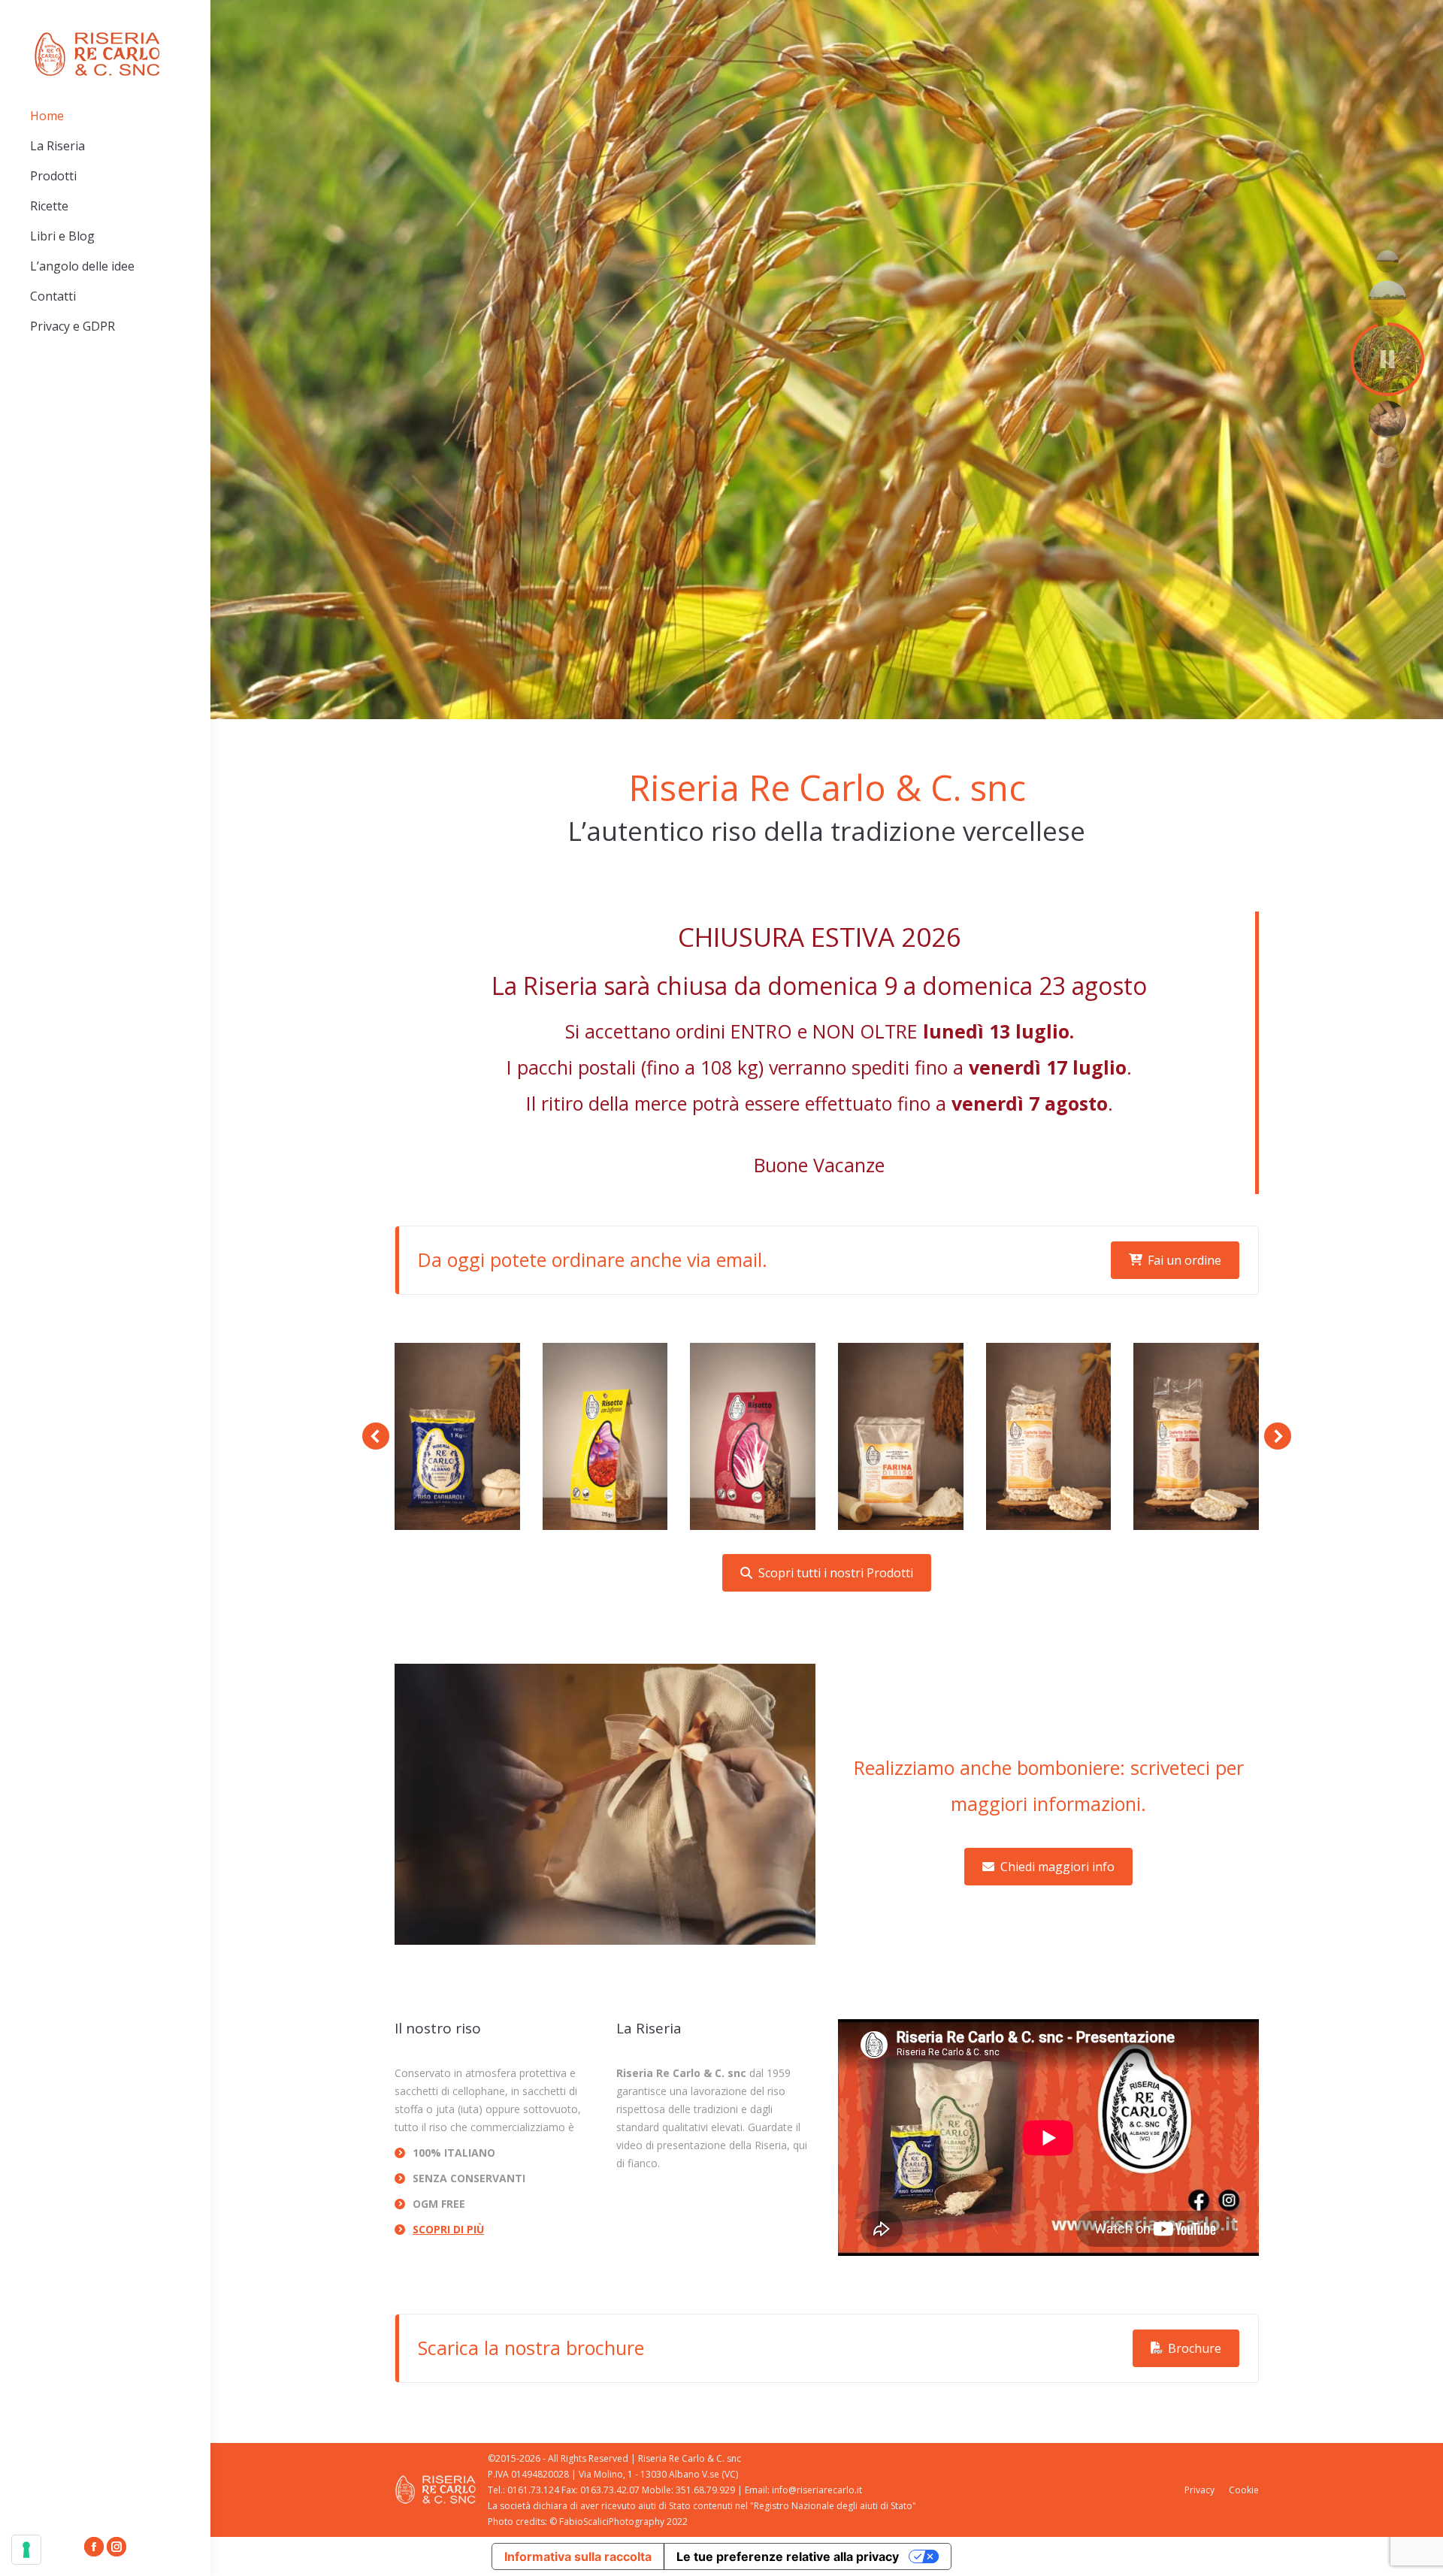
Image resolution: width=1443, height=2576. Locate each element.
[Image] (457, 1437)
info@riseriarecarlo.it (817, 2490)
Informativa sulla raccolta (578, 2556)
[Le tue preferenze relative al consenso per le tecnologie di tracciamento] (26, 2550)
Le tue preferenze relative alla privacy (788, 2556)
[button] (376, 1436)
